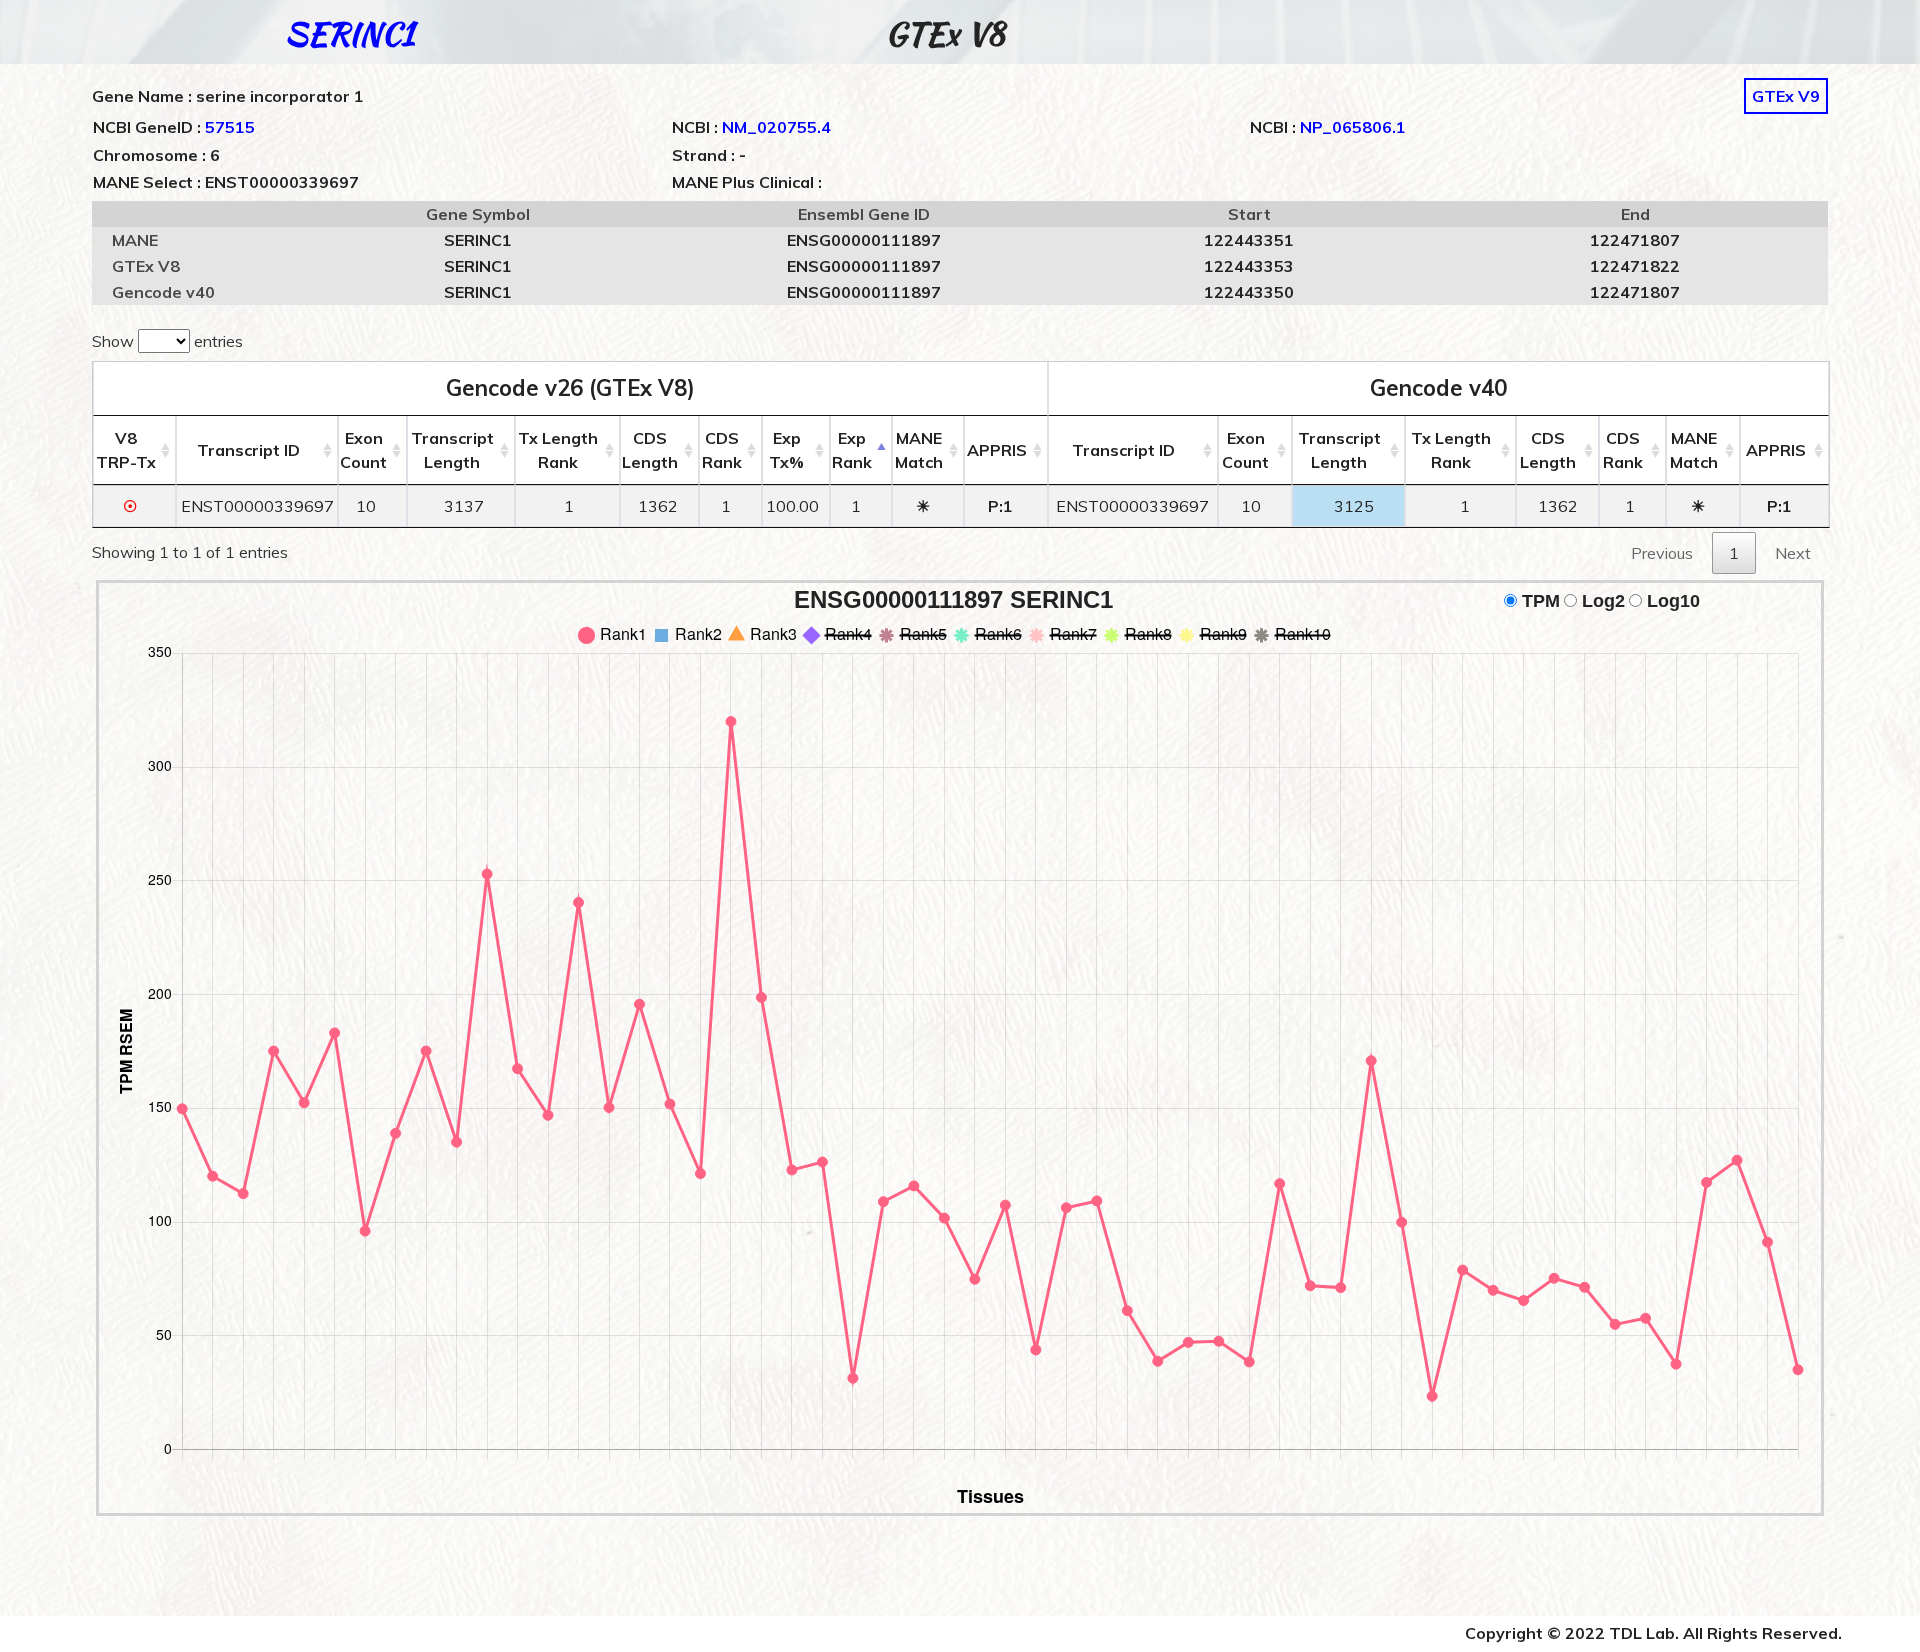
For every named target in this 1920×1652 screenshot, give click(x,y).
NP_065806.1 (1353, 127)
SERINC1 (349, 33)
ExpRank (852, 450)
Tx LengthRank (558, 450)
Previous (1662, 553)
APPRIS (997, 450)
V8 (126, 450)
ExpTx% (786, 450)
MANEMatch (919, 450)
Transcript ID (248, 450)
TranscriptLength (452, 450)
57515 (230, 127)
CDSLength (650, 450)
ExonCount (363, 450)
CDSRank (722, 450)
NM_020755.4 (776, 127)
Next (1793, 553)
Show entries (167, 341)
